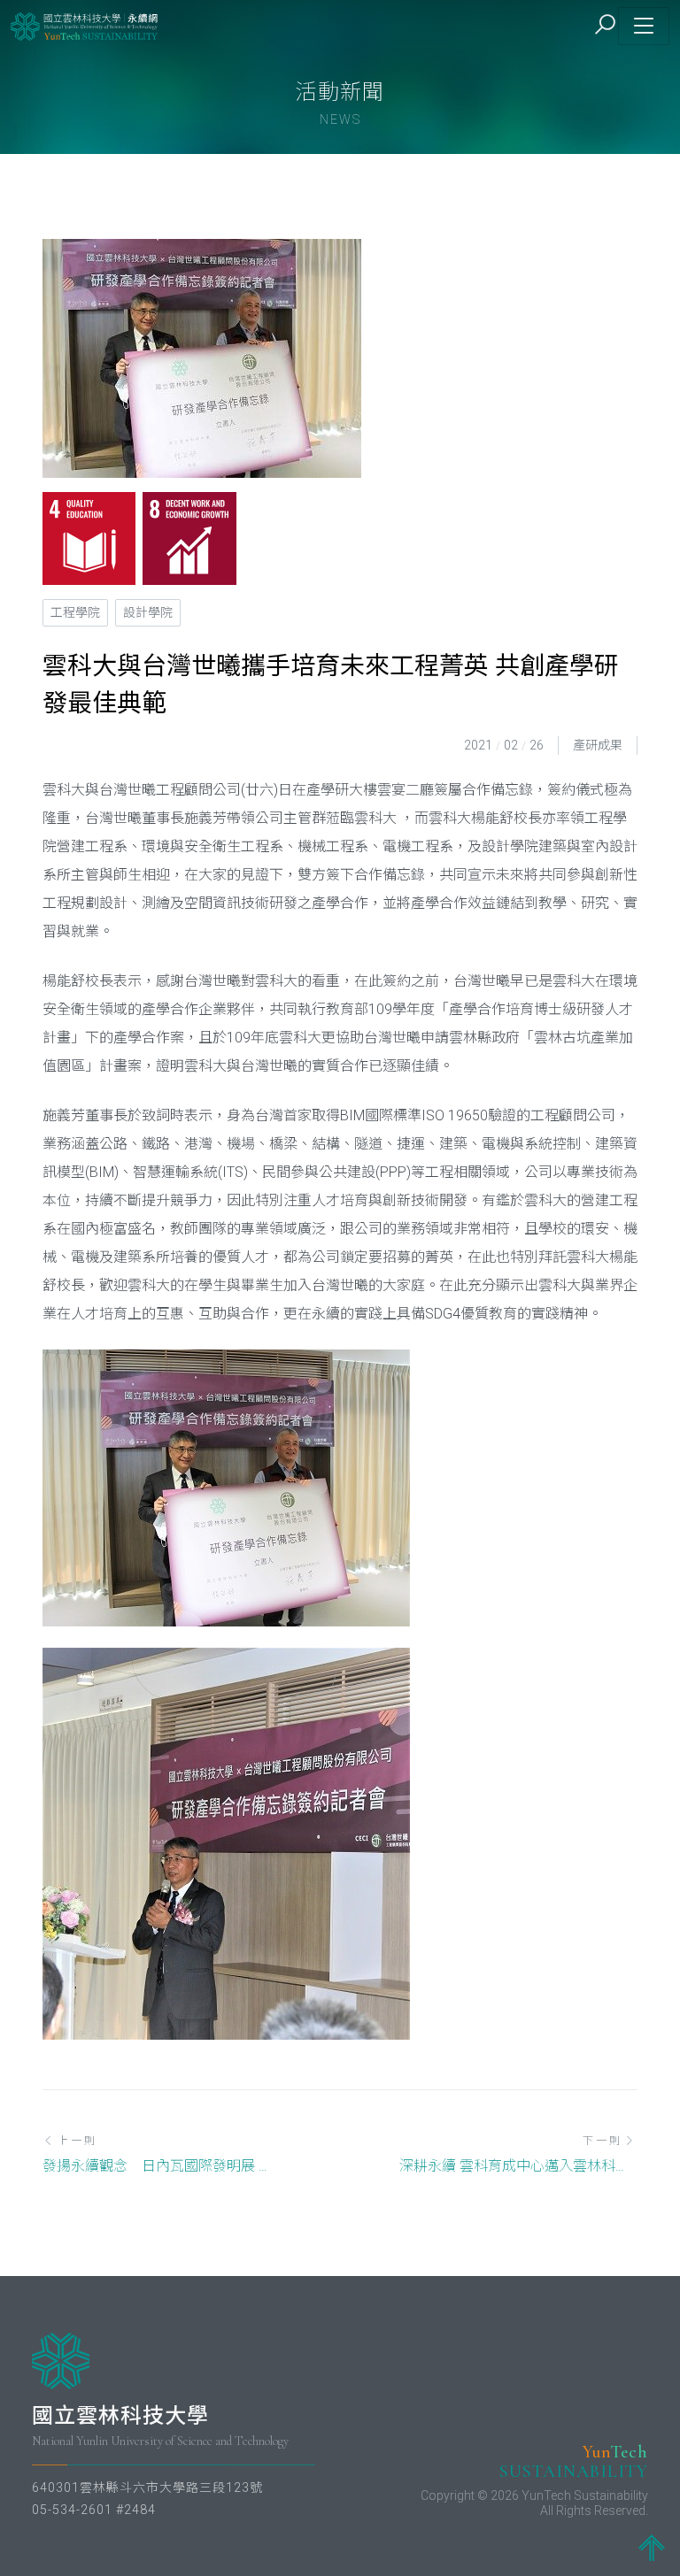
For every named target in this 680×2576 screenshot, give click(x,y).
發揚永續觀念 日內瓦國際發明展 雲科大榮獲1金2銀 (162, 2166)
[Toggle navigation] (644, 26)
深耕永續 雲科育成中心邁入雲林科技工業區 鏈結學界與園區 (518, 2166)
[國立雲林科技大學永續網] (85, 26)
